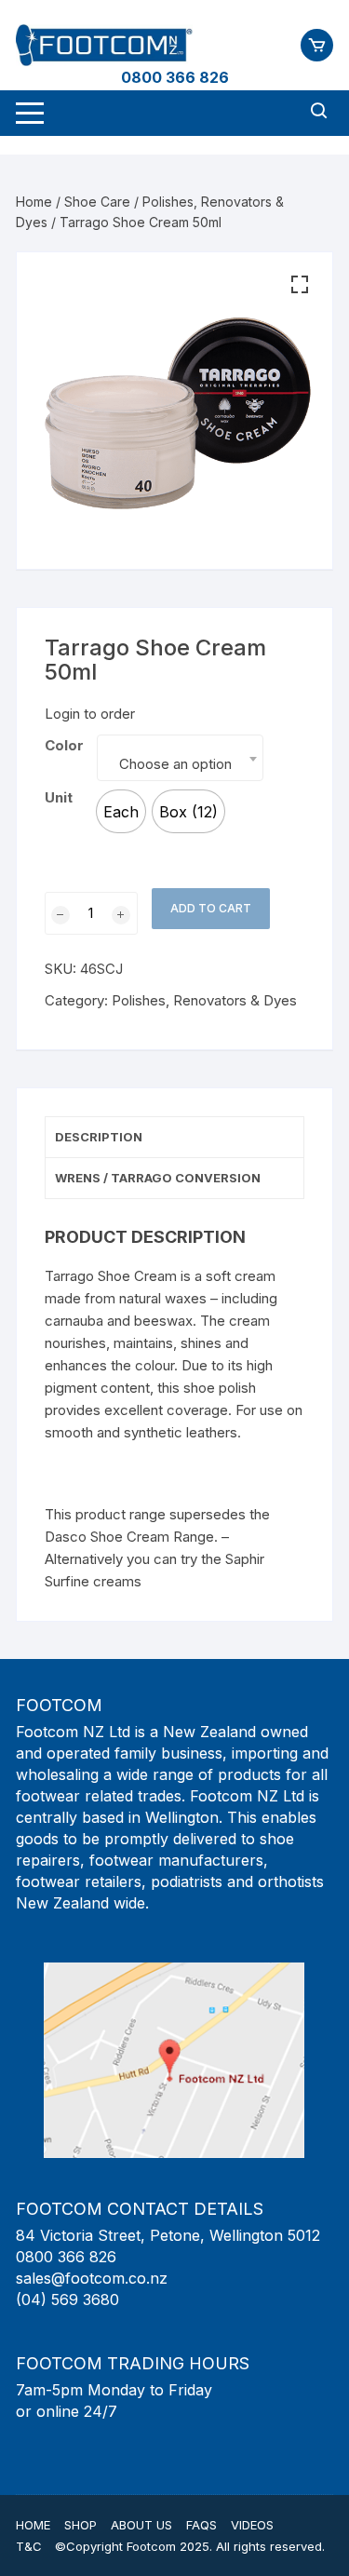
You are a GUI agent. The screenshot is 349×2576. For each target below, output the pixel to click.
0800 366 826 (175, 77)
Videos (252, 2525)
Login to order (90, 714)
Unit (59, 797)
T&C (29, 2546)
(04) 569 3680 (67, 2300)
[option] (121, 811)
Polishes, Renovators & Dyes (204, 1000)
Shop (81, 2525)
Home (34, 202)
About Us (141, 2525)
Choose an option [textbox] (175, 764)
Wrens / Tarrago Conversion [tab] (158, 1178)
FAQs (201, 2525)
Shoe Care (97, 202)
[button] (300, 285)
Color (64, 745)
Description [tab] (99, 1137)
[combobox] (180, 758)
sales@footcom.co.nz (92, 2278)
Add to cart (211, 908)
